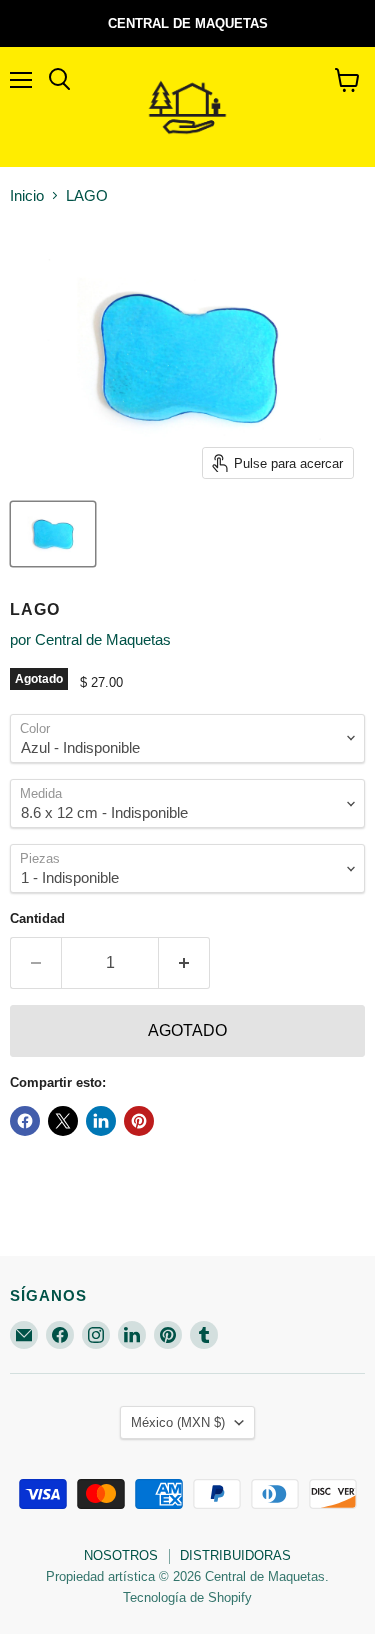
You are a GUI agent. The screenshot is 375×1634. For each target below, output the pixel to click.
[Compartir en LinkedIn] (101, 1121)
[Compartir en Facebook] (25, 1121)
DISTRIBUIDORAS (235, 1555)
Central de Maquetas (103, 639)
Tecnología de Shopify (187, 1597)
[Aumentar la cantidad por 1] (184, 963)
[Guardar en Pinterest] (139, 1121)
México (178, 1422)
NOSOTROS (121, 1555)
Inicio (27, 195)
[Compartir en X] (63, 1121)
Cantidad (37, 918)
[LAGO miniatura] (53, 534)
